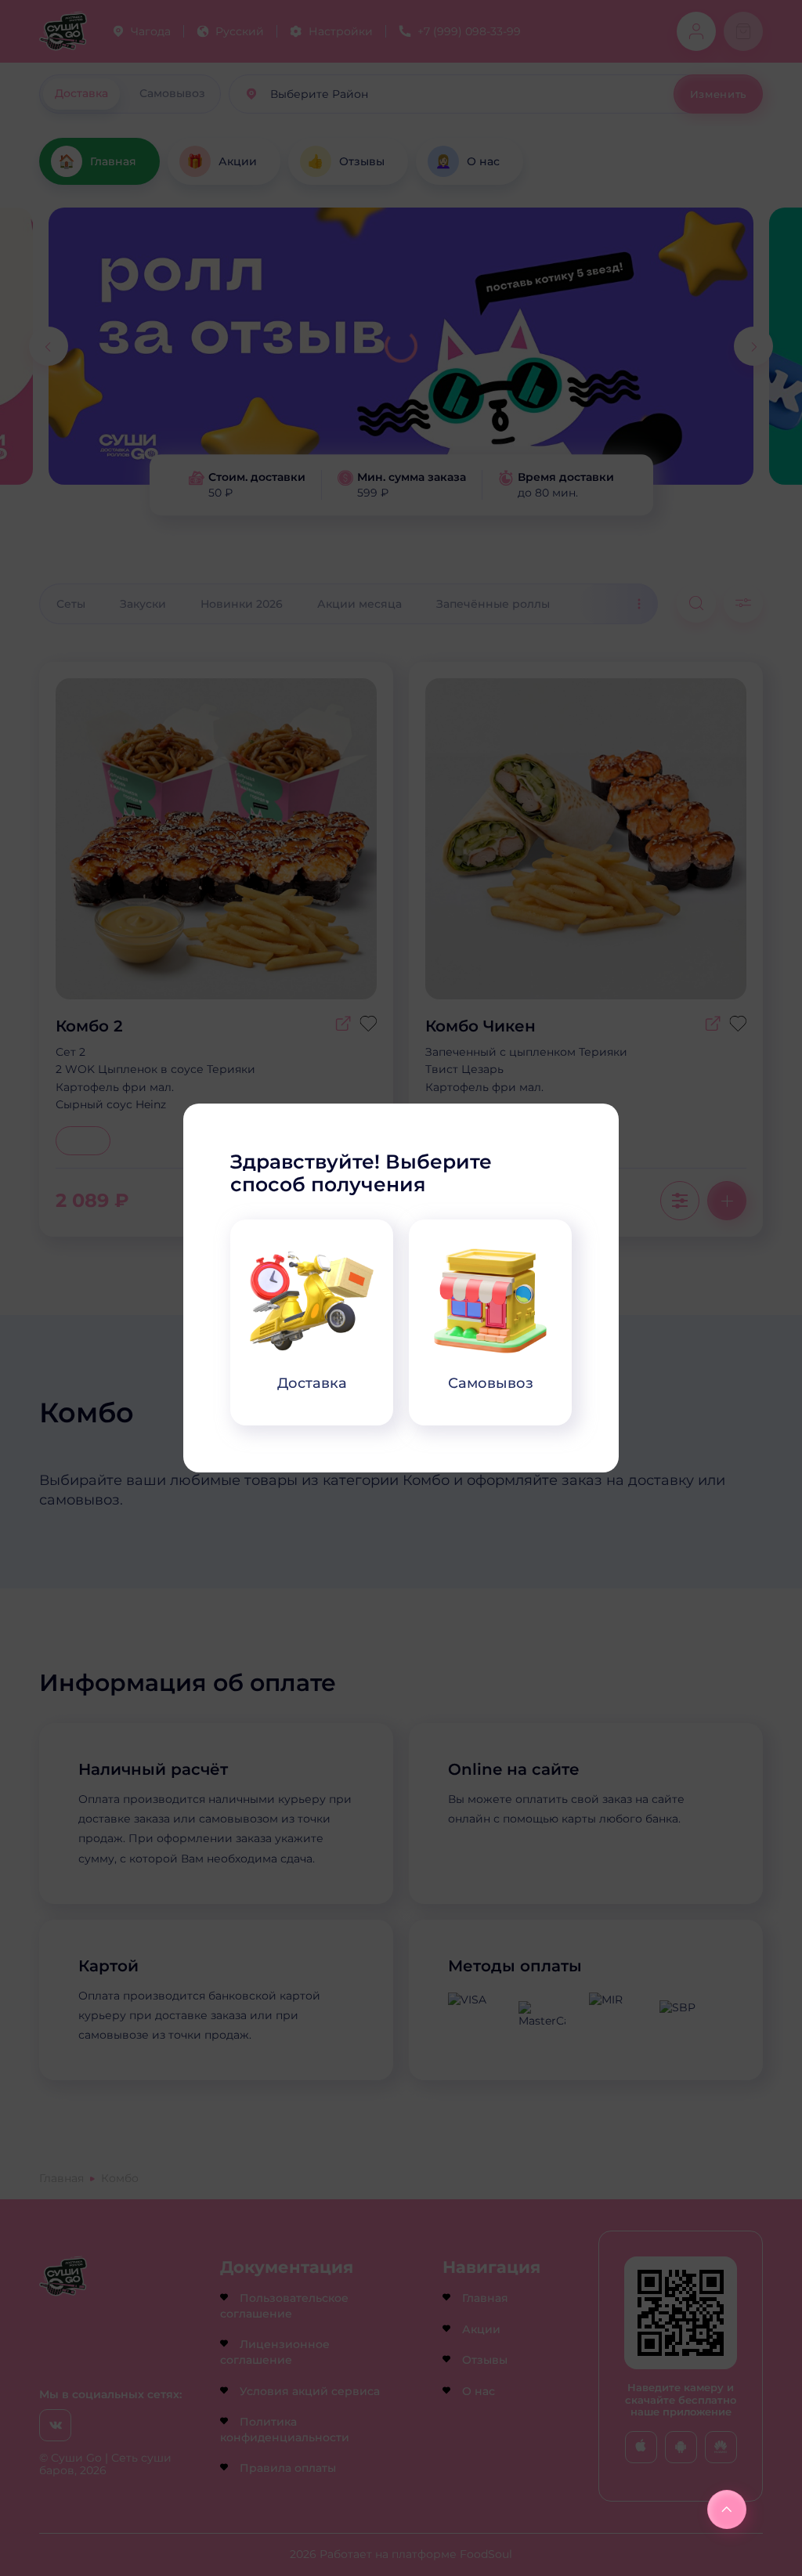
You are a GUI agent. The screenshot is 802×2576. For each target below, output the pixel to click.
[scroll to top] (727, 2509)
